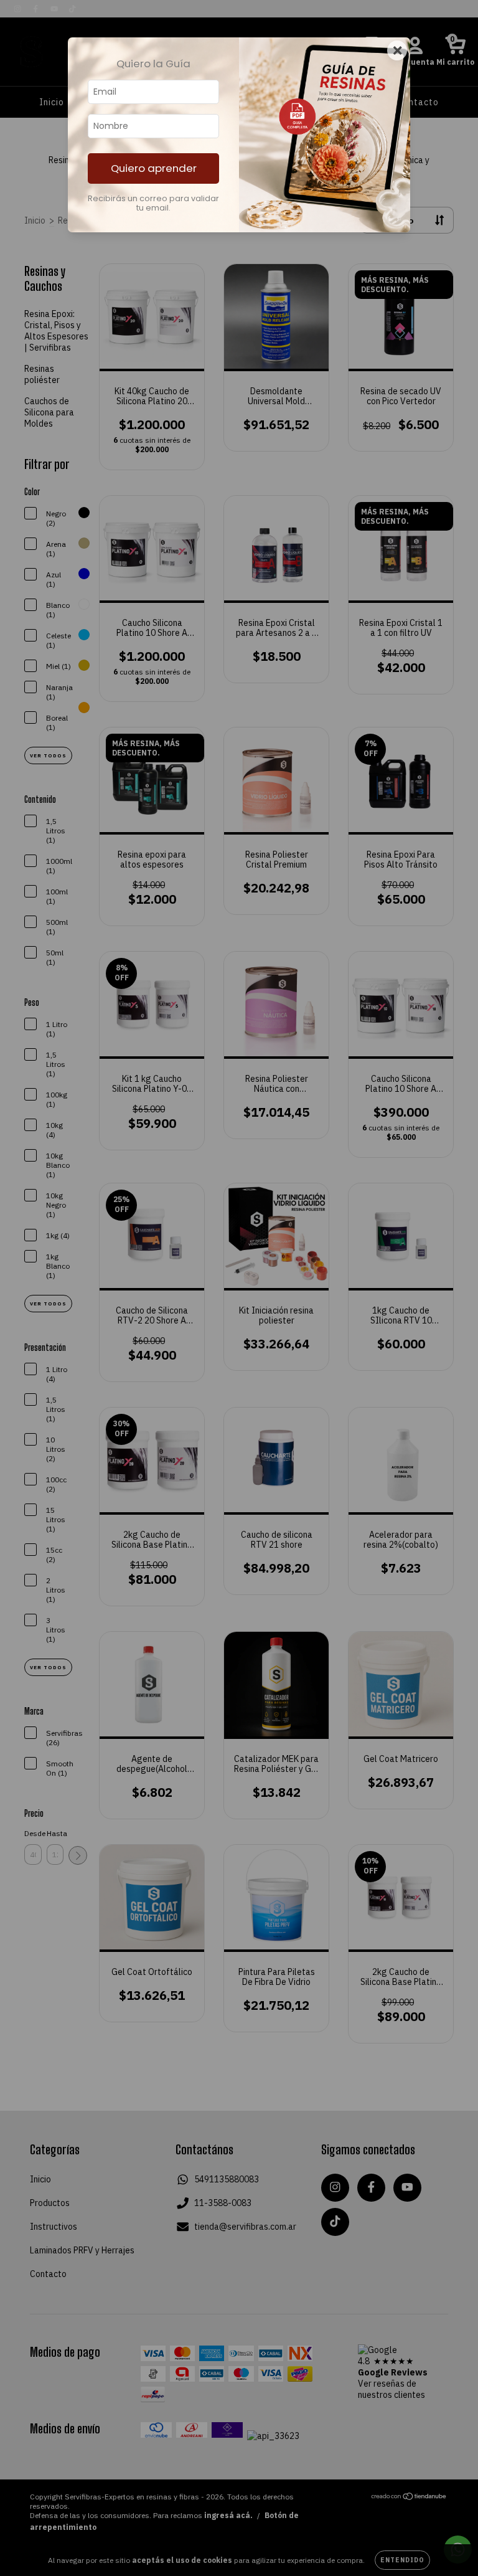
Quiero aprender (154, 168)
